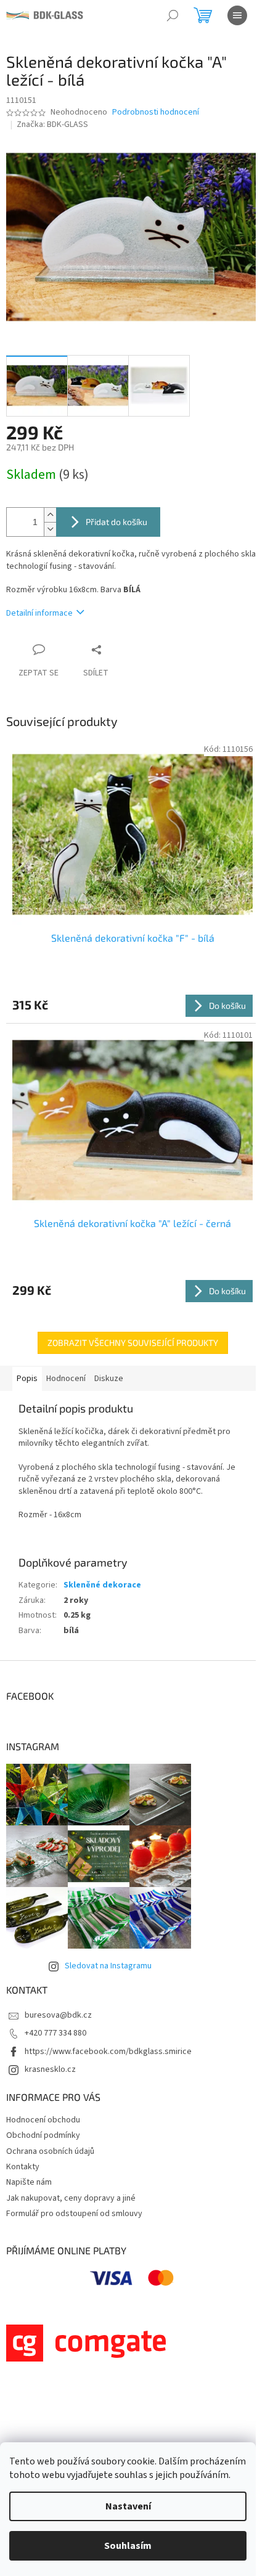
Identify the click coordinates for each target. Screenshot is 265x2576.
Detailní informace (39, 613)
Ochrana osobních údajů (50, 2151)
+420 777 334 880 (55, 2033)
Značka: (52, 124)
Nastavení (128, 2506)
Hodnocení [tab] (66, 1379)
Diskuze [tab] (109, 1379)
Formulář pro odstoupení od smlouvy (74, 2214)
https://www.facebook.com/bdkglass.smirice (108, 2052)
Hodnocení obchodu (43, 2120)
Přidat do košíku (116, 522)
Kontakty (23, 2167)
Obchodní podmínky (43, 2135)
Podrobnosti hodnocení (156, 112)
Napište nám (29, 2182)
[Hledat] (173, 15)
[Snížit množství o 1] (50, 529)
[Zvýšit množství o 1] (50, 515)
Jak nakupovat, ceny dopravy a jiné (71, 2198)
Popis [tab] (27, 1379)
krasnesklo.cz (50, 2069)
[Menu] (237, 15)
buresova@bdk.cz (58, 2015)
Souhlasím (128, 2546)
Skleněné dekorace (102, 1585)
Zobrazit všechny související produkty (133, 1343)
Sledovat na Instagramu (108, 1966)
